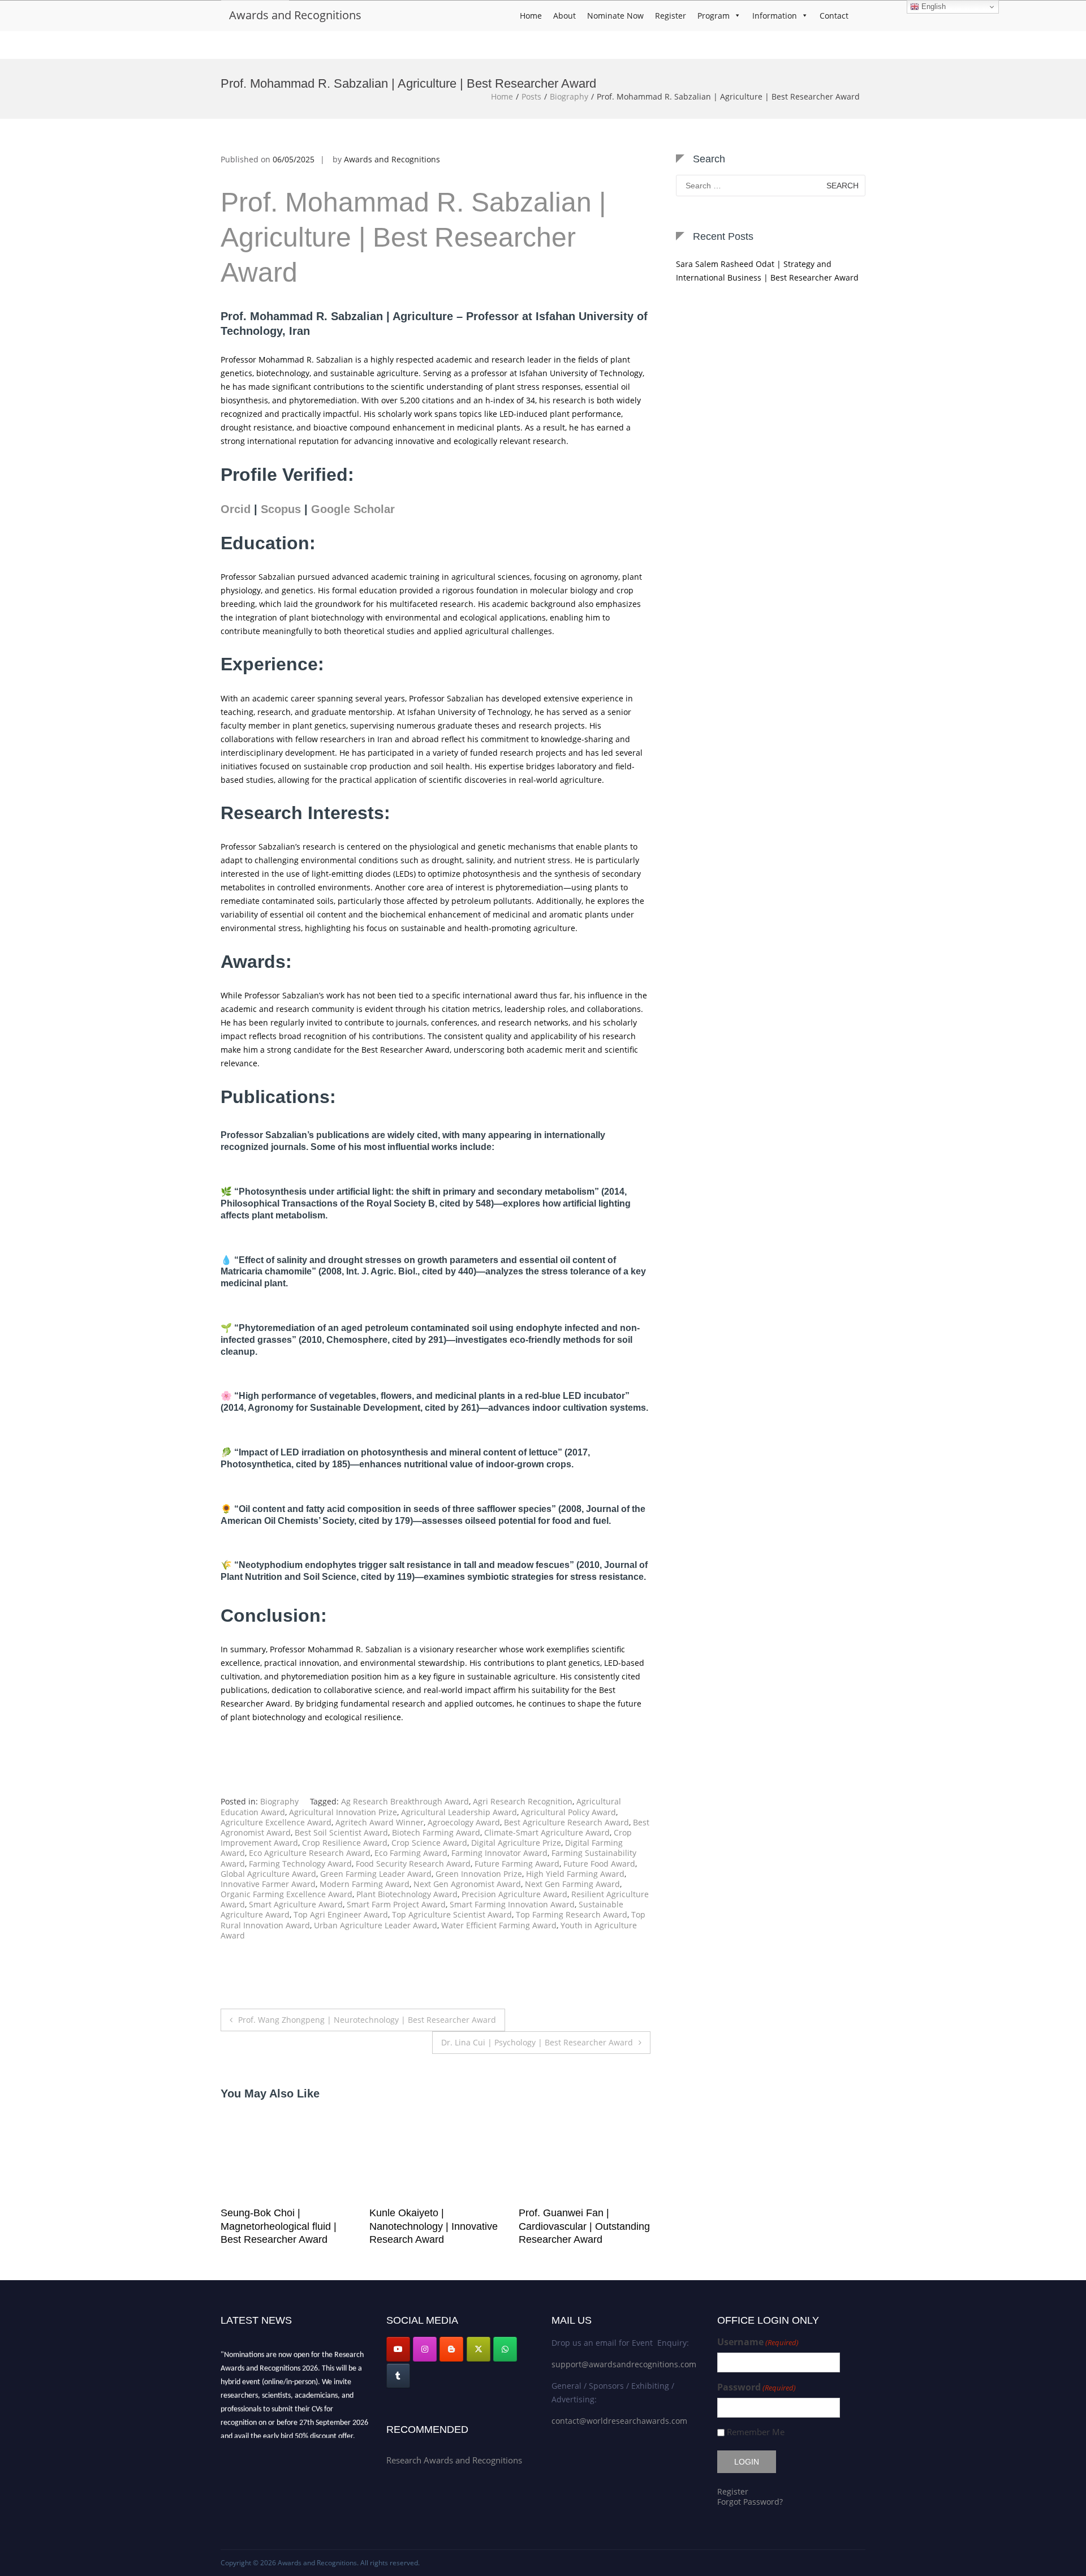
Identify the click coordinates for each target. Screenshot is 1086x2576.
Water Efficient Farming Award (499, 1925)
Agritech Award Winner (380, 1822)
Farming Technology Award (300, 1864)
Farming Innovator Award (499, 1853)
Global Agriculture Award (268, 1874)
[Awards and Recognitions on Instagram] (425, 2349)
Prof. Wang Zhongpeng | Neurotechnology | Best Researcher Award (367, 2020)
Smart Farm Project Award (396, 1904)
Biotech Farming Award (436, 1832)
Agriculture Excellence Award (276, 1822)
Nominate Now (615, 16)
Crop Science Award (429, 1843)
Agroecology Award (464, 1822)
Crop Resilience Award (345, 1843)
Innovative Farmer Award (268, 1884)
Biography (569, 96)
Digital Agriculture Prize (516, 1843)
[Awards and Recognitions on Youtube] (398, 2349)
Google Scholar (353, 509)
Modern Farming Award (365, 1884)
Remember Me (756, 2432)
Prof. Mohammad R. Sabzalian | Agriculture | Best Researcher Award (413, 238)
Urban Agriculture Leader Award (376, 1925)
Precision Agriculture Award (514, 1894)
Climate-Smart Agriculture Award (547, 1832)
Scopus (281, 509)
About (564, 16)
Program (714, 16)
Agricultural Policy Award (568, 1812)
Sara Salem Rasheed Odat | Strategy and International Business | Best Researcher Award (767, 271)
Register (671, 16)
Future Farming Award (517, 1864)
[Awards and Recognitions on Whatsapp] (505, 2349)
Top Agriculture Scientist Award (452, 1914)
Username (758, 2342)
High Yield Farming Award (575, 1874)
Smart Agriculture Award (296, 1904)
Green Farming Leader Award (376, 1874)
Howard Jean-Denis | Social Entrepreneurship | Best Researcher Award (581, 2226)
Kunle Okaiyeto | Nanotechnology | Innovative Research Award (285, 2226)
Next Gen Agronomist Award (467, 1884)
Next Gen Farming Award (572, 1884)
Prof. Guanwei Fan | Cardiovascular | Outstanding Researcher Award (435, 2226)
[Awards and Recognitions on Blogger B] (451, 2349)
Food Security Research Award (413, 1864)
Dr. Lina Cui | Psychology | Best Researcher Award (537, 2042)
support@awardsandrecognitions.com (624, 2364)
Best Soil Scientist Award (341, 1832)
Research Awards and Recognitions (454, 2460)
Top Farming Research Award (572, 1914)
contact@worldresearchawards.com (619, 2421)
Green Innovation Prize (479, 1874)
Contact (834, 16)
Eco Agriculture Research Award (310, 1853)
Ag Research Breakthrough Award (405, 1801)
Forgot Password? (750, 2502)
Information (775, 16)
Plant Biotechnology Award (407, 1894)
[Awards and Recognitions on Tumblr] (398, 2376)
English (932, 7)
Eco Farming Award (411, 1853)
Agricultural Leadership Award (459, 1812)
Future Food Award (599, 1864)
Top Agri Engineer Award (341, 1914)
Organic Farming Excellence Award (286, 1894)
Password (757, 2387)
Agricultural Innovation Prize (343, 1812)
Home (531, 16)
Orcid (236, 509)
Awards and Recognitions (295, 15)
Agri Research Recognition (523, 1801)
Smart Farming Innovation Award (512, 1904)
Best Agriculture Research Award (566, 1822)
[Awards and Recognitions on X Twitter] (479, 2349)
